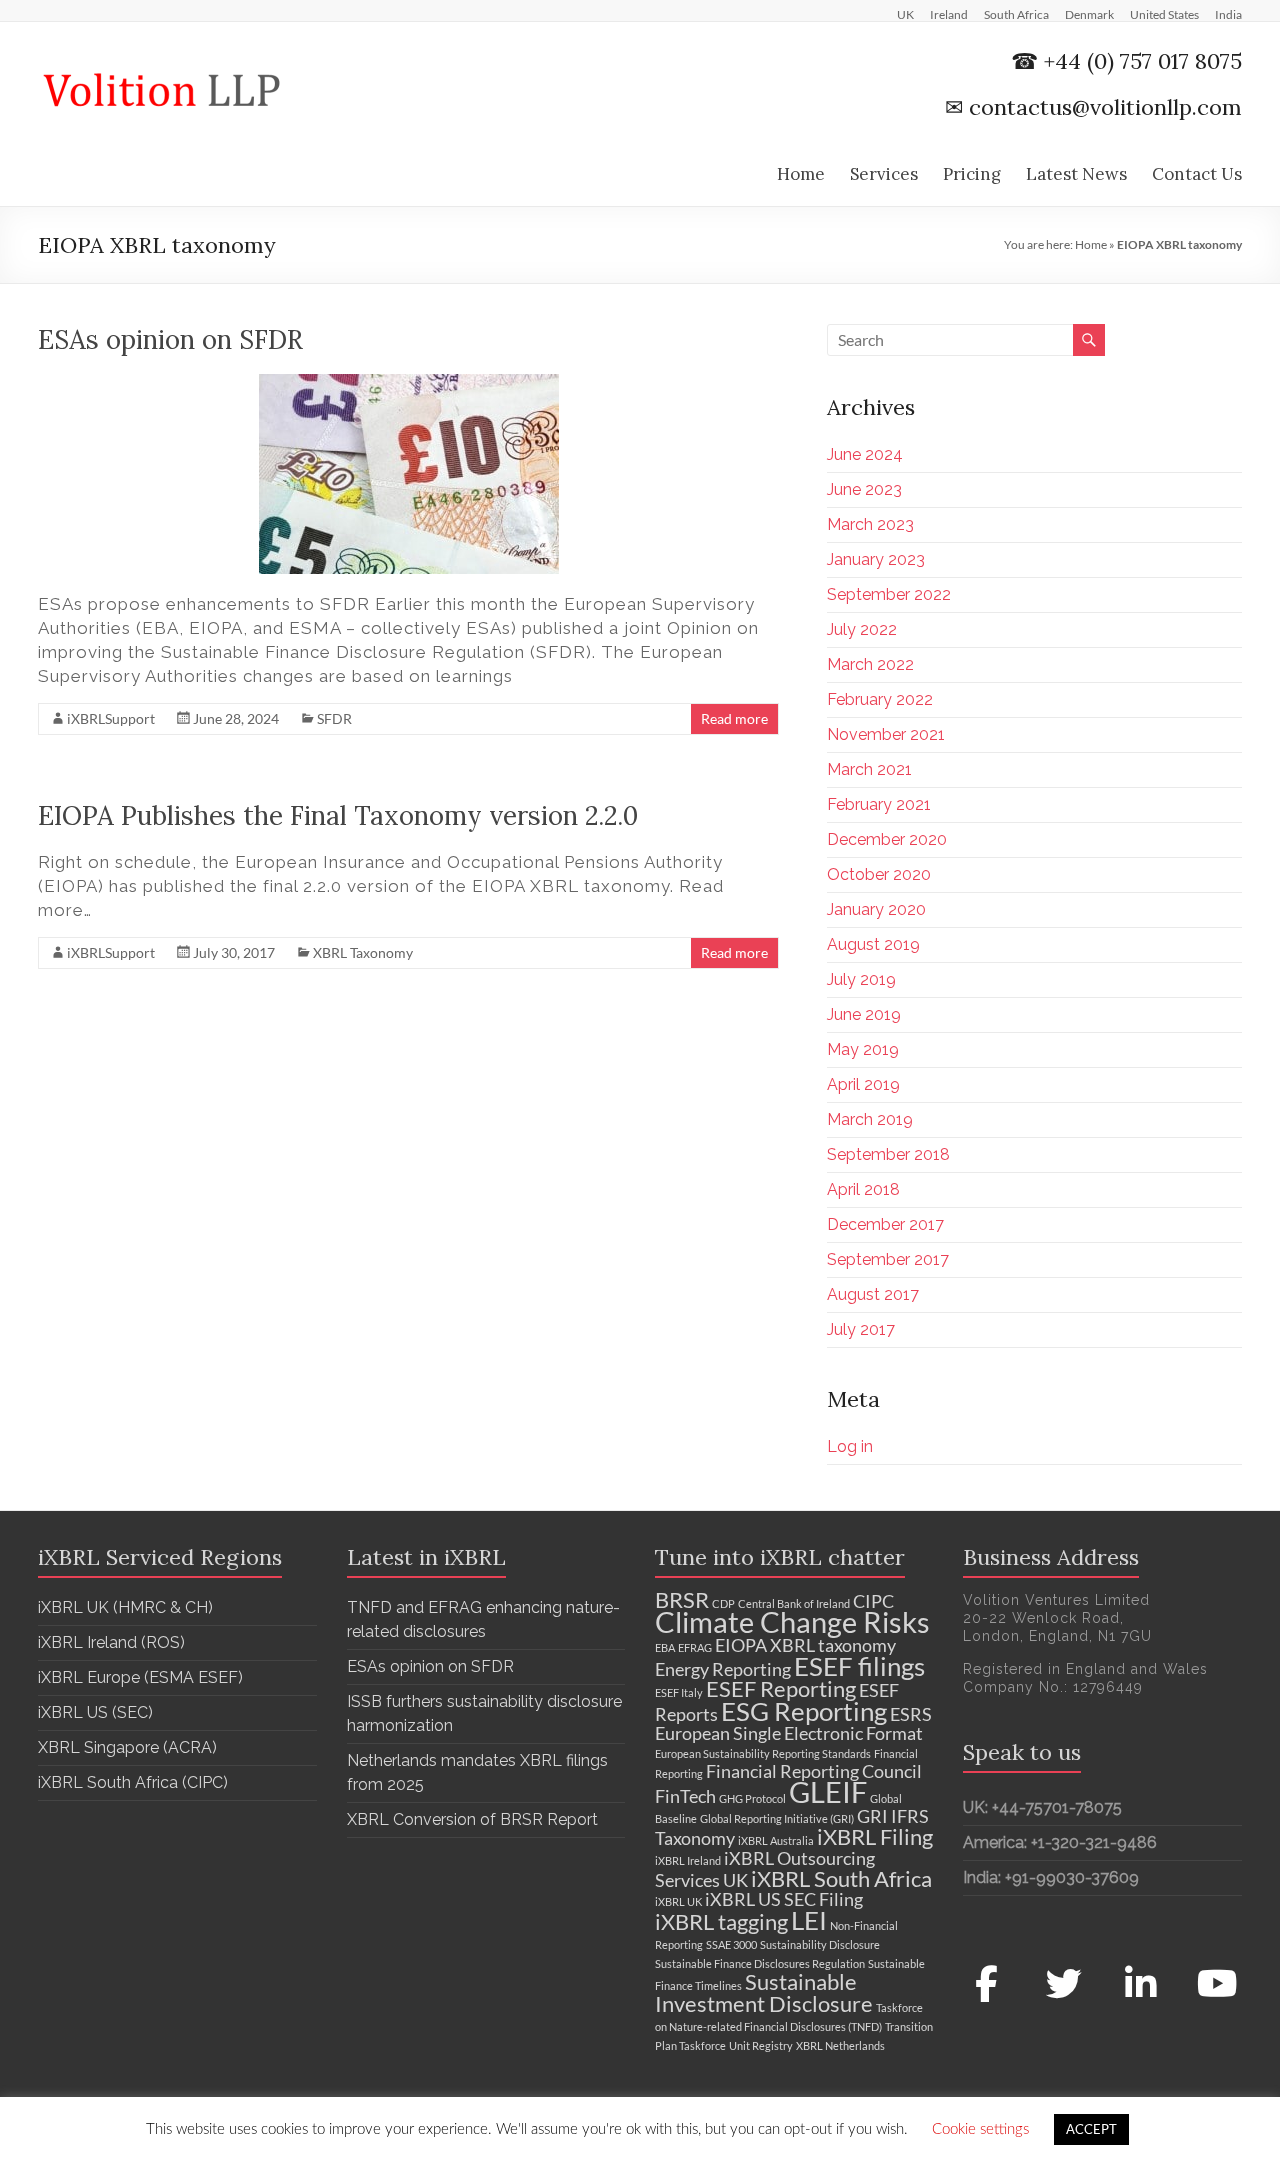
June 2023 (864, 489)
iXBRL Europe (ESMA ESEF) (140, 1677)
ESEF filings (859, 1666)
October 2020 (879, 874)
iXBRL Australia (776, 1840)
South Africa (1016, 14)
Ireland (949, 14)
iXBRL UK (678, 1901)
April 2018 (863, 1189)
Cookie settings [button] (980, 2129)
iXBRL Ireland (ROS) (111, 1642)
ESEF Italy (679, 1692)
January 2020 (876, 909)
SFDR (334, 718)
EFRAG (695, 1647)
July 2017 (861, 1329)
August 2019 (873, 944)
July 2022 (862, 629)
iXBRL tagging (721, 1921)
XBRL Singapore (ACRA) (127, 1747)
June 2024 (865, 454)
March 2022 (870, 664)
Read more (734, 718)
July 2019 (861, 979)
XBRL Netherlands (840, 2045)
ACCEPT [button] (1091, 2129)
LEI (809, 1920)
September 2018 (888, 1154)
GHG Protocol (752, 1798)
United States (1164, 14)
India (1228, 14)
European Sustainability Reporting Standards (763, 1753)
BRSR (682, 1599)
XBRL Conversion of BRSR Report (472, 1819)
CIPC (873, 1601)
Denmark (1089, 14)
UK (905, 14)
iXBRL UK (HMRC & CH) (125, 1607)
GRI (872, 1816)
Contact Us (1197, 174)
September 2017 (888, 1259)
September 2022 (889, 594)
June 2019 (864, 1014)
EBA (665, 1647)
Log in (850, 1446)
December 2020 (887, 839)
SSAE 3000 (731, 1944)
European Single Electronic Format (789, 1733)
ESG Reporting (804, 1711)
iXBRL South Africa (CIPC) (133, 1782)
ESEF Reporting (781, 1688)
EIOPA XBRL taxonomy (805, 1645)
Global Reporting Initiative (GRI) (777, 1818)
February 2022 (880, 699)
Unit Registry (761, 2045)
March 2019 (870, 1119)
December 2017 (885, 1224)
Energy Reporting (723, 1669)
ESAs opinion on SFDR (170, 339)
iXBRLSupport (111, 718)
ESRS (911, 1714)
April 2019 (863, 1084)
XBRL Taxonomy (363, 952)
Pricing (972, 174)
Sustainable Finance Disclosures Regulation (760, 1963)
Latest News (1076, 174)
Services (884, 174)
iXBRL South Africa (841, 1878)
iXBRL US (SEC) (95, 1712)
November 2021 (886, 734)
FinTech (685, 1796)
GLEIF (828, 1791)
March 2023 (870, 524)
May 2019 (863, 1049)
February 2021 (879, 804)
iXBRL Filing (875, 1836)
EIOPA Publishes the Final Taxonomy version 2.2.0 (338, 815)
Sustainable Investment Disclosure (764, 1992)
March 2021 (869, 769)
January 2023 (876, 559)
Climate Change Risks (792, 1621)
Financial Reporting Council (814, 1771)
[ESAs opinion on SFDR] (409, 383)
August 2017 (873, 1294)
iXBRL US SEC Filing (784, 1899)
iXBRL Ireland (688, 1860)
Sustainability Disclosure (820, 1944)
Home (801, 174)
